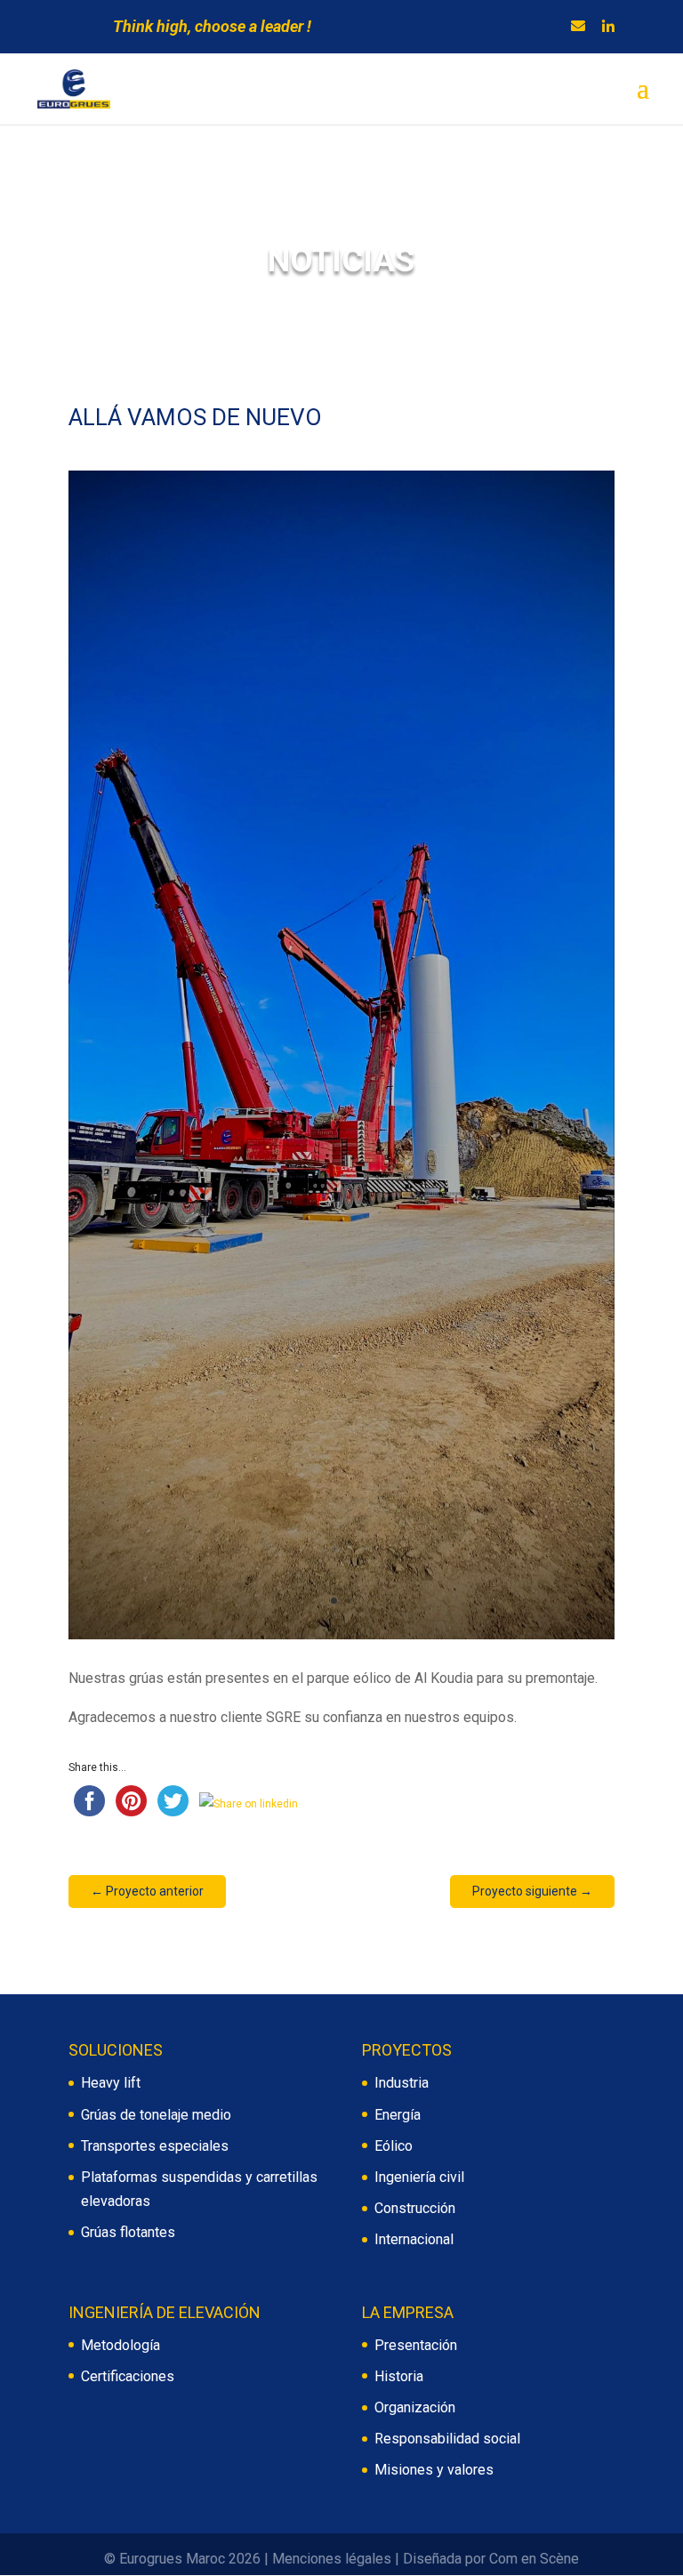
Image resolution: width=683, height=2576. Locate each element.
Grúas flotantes (128, 2232)
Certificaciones (128, 2376)
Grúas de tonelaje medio (156, 2115)
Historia (399, 2376)
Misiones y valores (434, 2470)
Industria (402, 2083)
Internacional (414, 2239)
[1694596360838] (341, 1639)
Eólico (394, 2146)
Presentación (416, 2345)
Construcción (415, 2208)
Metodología (121, 2345)
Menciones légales (332, 2559)
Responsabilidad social (447, 2439)
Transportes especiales (155, 2146)
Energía (398, 2115)
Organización (415, 2407)
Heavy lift (111, 2083)
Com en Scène (534, 2559)
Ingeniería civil (419, 2177)
